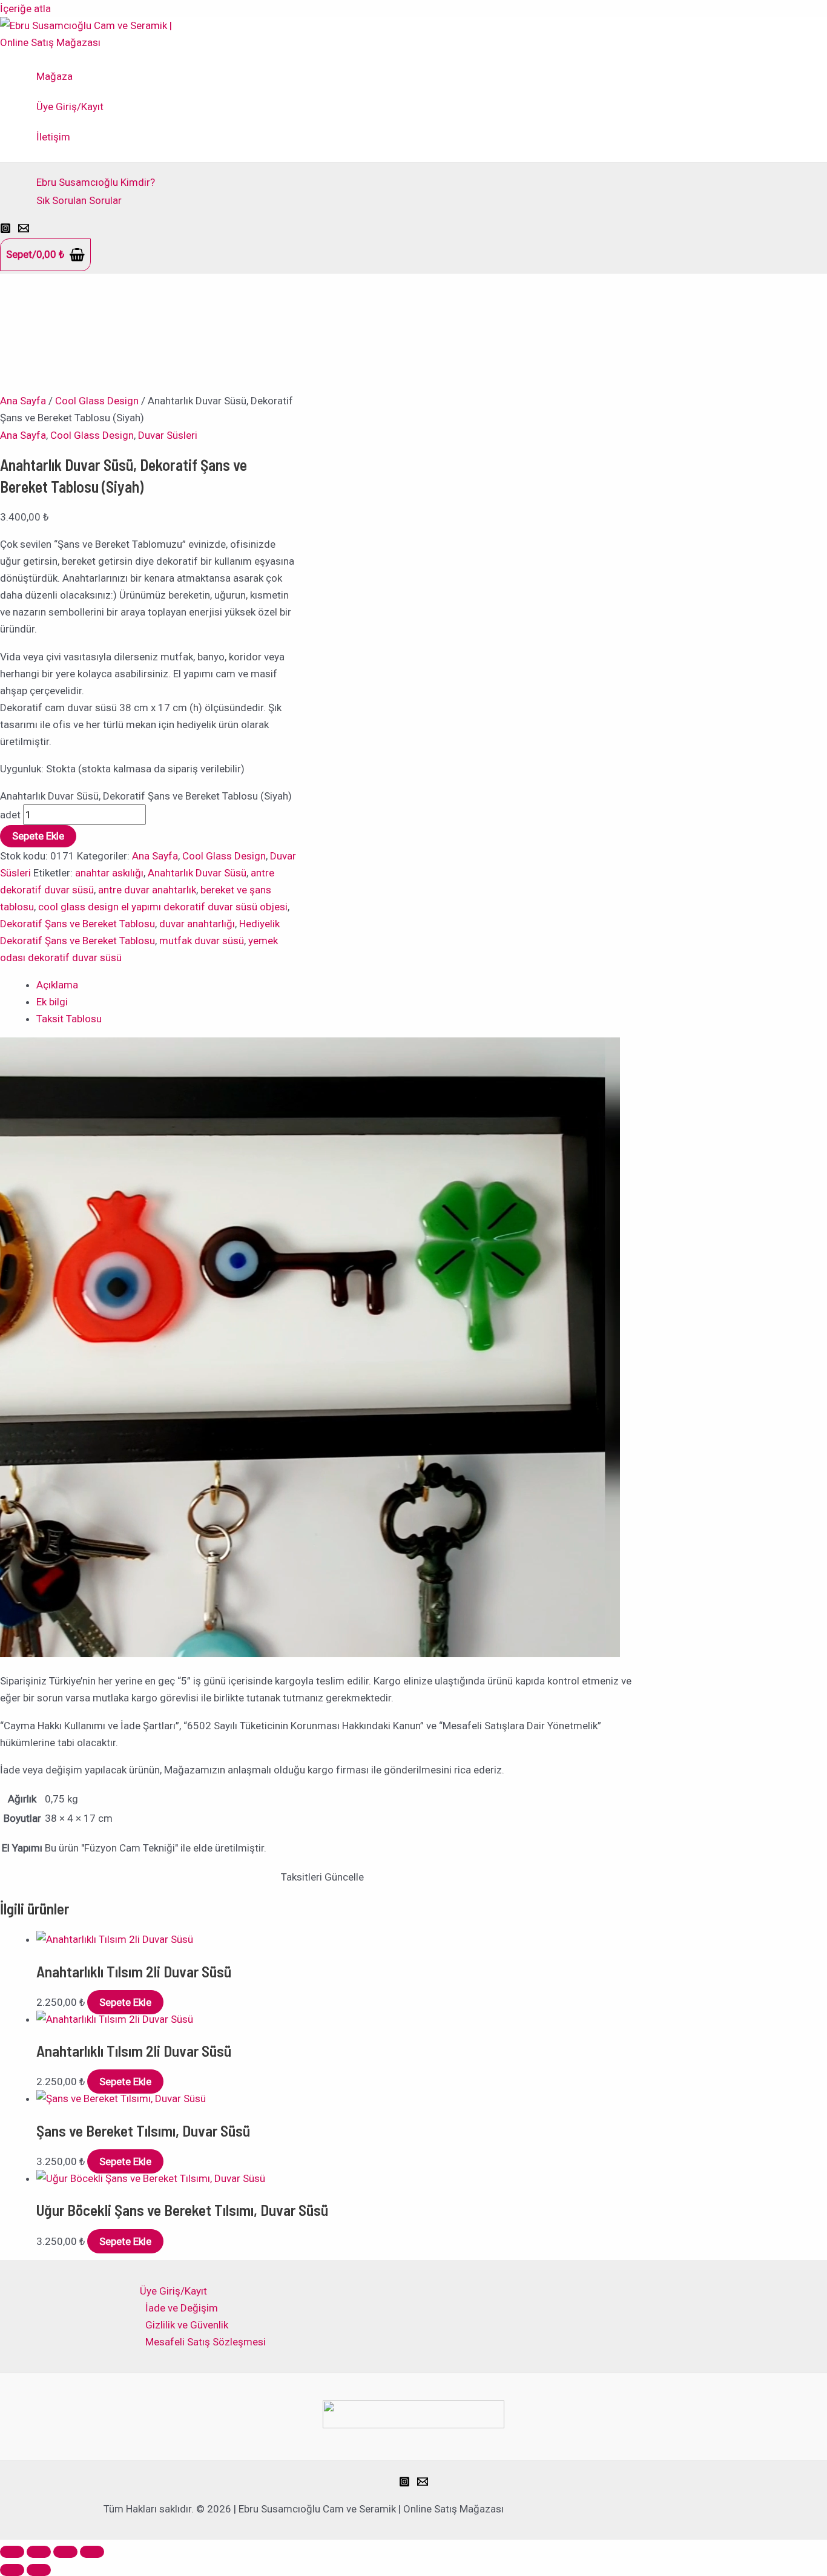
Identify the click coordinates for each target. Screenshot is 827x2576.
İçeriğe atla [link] (25, 8)
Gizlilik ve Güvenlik (187, 2325)
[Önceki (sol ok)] (12, 2570)
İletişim (53, 137)
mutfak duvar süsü (202, 941)
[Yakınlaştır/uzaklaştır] (12, 2552)
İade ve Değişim (182, 2308)
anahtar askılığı (109, 873)
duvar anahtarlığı (197, 924)
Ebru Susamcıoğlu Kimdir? (96, 182)
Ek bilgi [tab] (52, 1002)
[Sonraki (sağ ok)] (39, 2570)
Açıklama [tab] (57, 985)
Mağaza (54, 76)
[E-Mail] (24, 230)
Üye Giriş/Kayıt (70, 107)
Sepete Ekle (38, 836)
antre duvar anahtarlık (147, 890)
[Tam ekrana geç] (39, 2552)
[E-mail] (423, 2483)
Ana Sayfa (23, 401)
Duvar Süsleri (168, 435)
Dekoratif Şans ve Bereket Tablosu (77, 924)
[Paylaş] (65, 2552)
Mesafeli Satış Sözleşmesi (206, 2342)
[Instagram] (5, 230)
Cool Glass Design (97, 401)
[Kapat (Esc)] (92, 2552)
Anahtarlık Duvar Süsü (197, 873)
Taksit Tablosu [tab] (69, 1019)
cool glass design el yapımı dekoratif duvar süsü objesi (163, 907)
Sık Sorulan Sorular (79, 200)
